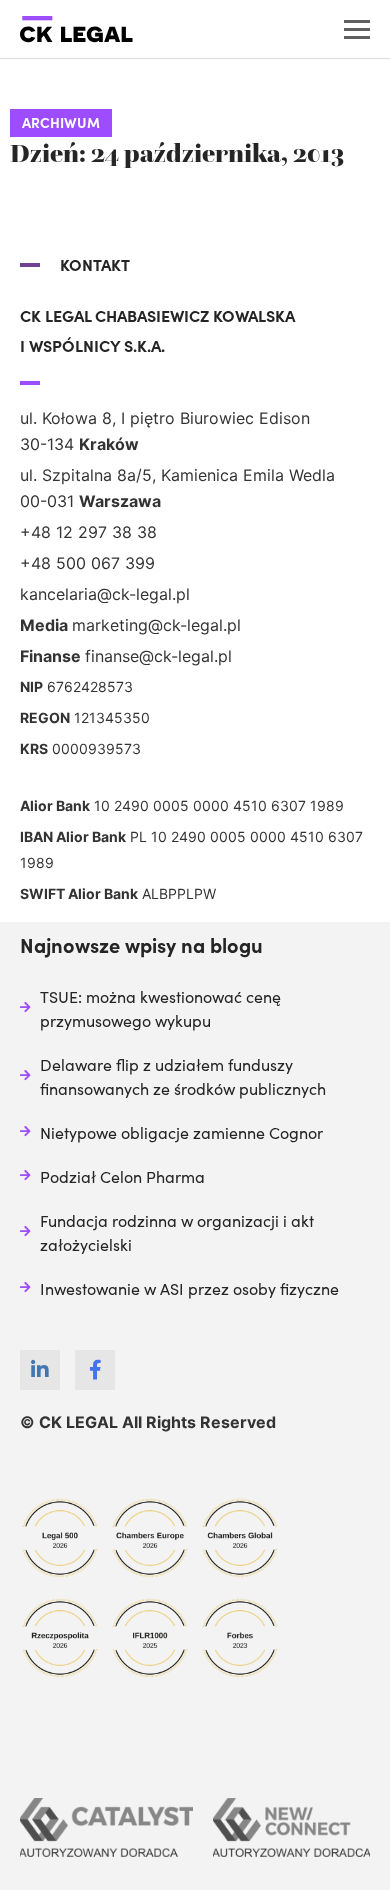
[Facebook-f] (95, 1370)
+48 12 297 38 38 (88, 532)
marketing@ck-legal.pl (156, 625)
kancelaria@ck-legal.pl (105, 594)
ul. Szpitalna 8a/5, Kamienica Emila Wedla (177, 475)
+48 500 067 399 (87, 563)
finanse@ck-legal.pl (158, 656)
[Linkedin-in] (40, 1370)
